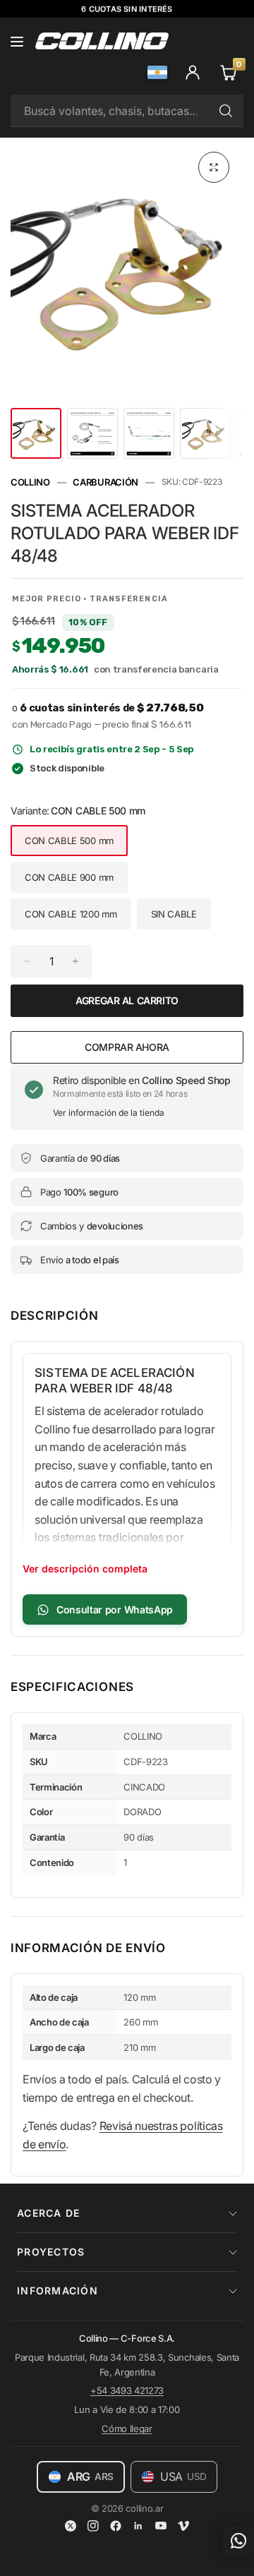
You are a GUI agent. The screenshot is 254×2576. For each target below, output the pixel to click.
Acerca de (48, 2213)
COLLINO (30, 482)
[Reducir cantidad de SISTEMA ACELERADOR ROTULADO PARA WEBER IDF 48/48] (27, 961)
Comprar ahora (127, 1047)
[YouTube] (161, 2526)
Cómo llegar (127, 2428)
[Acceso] (193, 72)
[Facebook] (116, 2526)
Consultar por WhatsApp (115, 1609)
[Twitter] (71, 2526)
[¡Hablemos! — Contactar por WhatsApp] (238, 2541)
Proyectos (51, 2252)
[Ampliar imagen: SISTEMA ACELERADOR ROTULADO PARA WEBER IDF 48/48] (214, 167)
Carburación (105, 482)
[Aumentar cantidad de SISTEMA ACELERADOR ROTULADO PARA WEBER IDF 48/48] (75, 961)
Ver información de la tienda (109, 1113)
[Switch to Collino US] (157, 72)
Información (58, 2291)
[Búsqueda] (226, 111)
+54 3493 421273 (127, 2390)
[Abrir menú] (17, 41)
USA (183, 2476)
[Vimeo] (183, 2526)
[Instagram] (93, 2526)
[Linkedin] (138, 2526)
